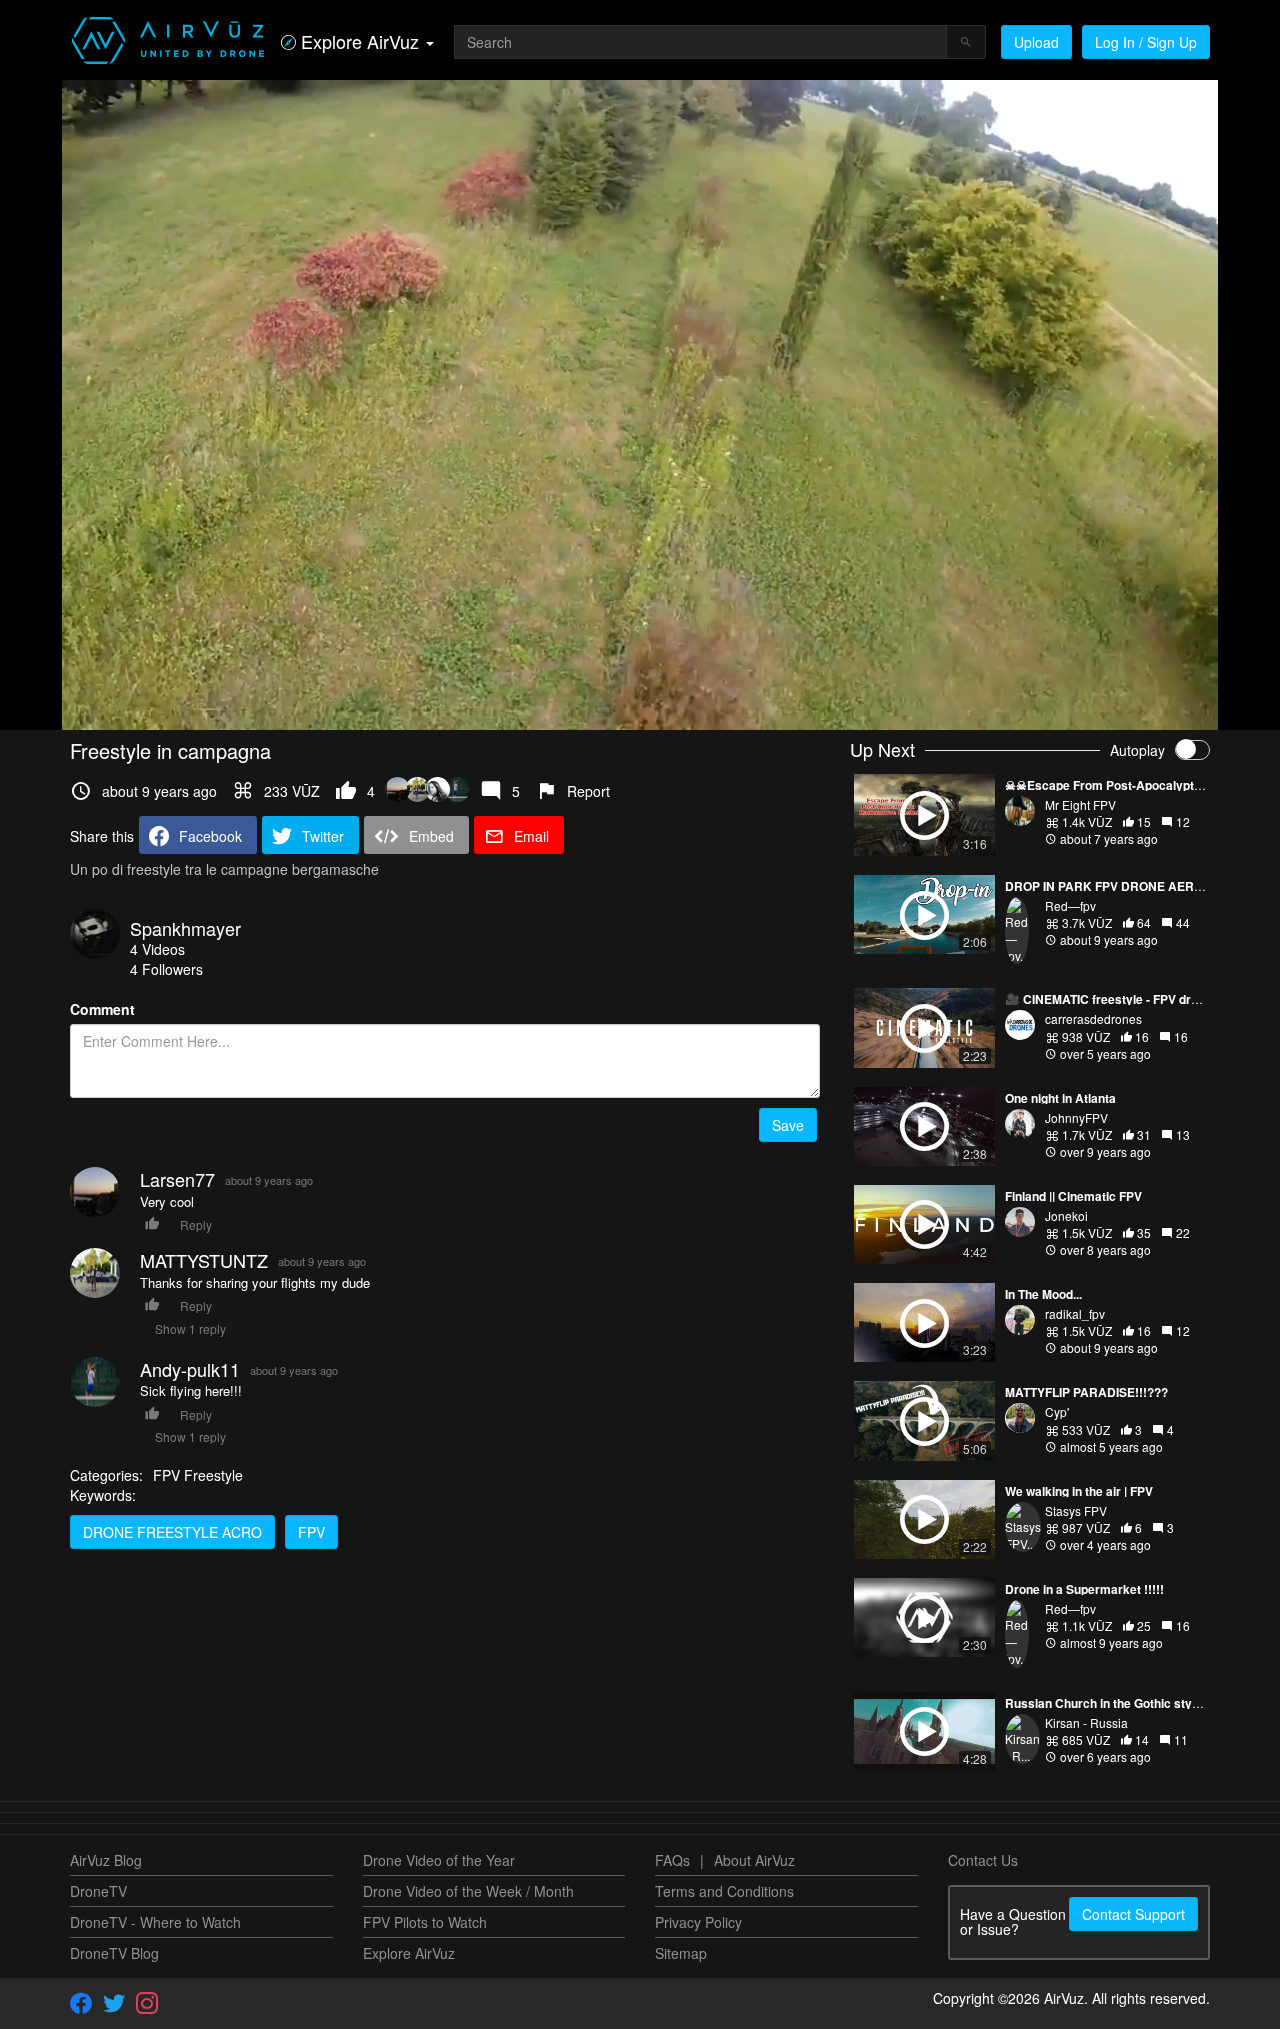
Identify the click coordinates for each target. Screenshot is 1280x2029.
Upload (1036, 42)
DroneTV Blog (114, 1953)
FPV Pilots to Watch (425, 1922)
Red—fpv (1070, 905)
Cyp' (1057, 1411)
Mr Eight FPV (1080, 804)
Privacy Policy (698, 1922)
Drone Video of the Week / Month (468, 1891)
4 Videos (157, 949)
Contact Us (983, 1860)
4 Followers (166, 969)
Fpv (311, 1532)
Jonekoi (1066, 1215)
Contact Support (1133, 1914)
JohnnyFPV (1076, 1117)
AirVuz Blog (106, 1860)
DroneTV (98, 1891)
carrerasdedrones (1093, 1018)
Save (788, 1125)
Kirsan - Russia (1086, 1722)
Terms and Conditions (724, 1891)
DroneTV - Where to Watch (155, 1922)
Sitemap (681, 1953)
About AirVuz (754, 1860)
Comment (102, 1009)
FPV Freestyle (198, 1475)
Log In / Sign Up (1146, 42)
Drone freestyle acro (172, 1532)
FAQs (672, 1860)
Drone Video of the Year (439, 1860)
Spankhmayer (185, 928)
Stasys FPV (1076, 1510)
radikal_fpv (1075, 1313)
